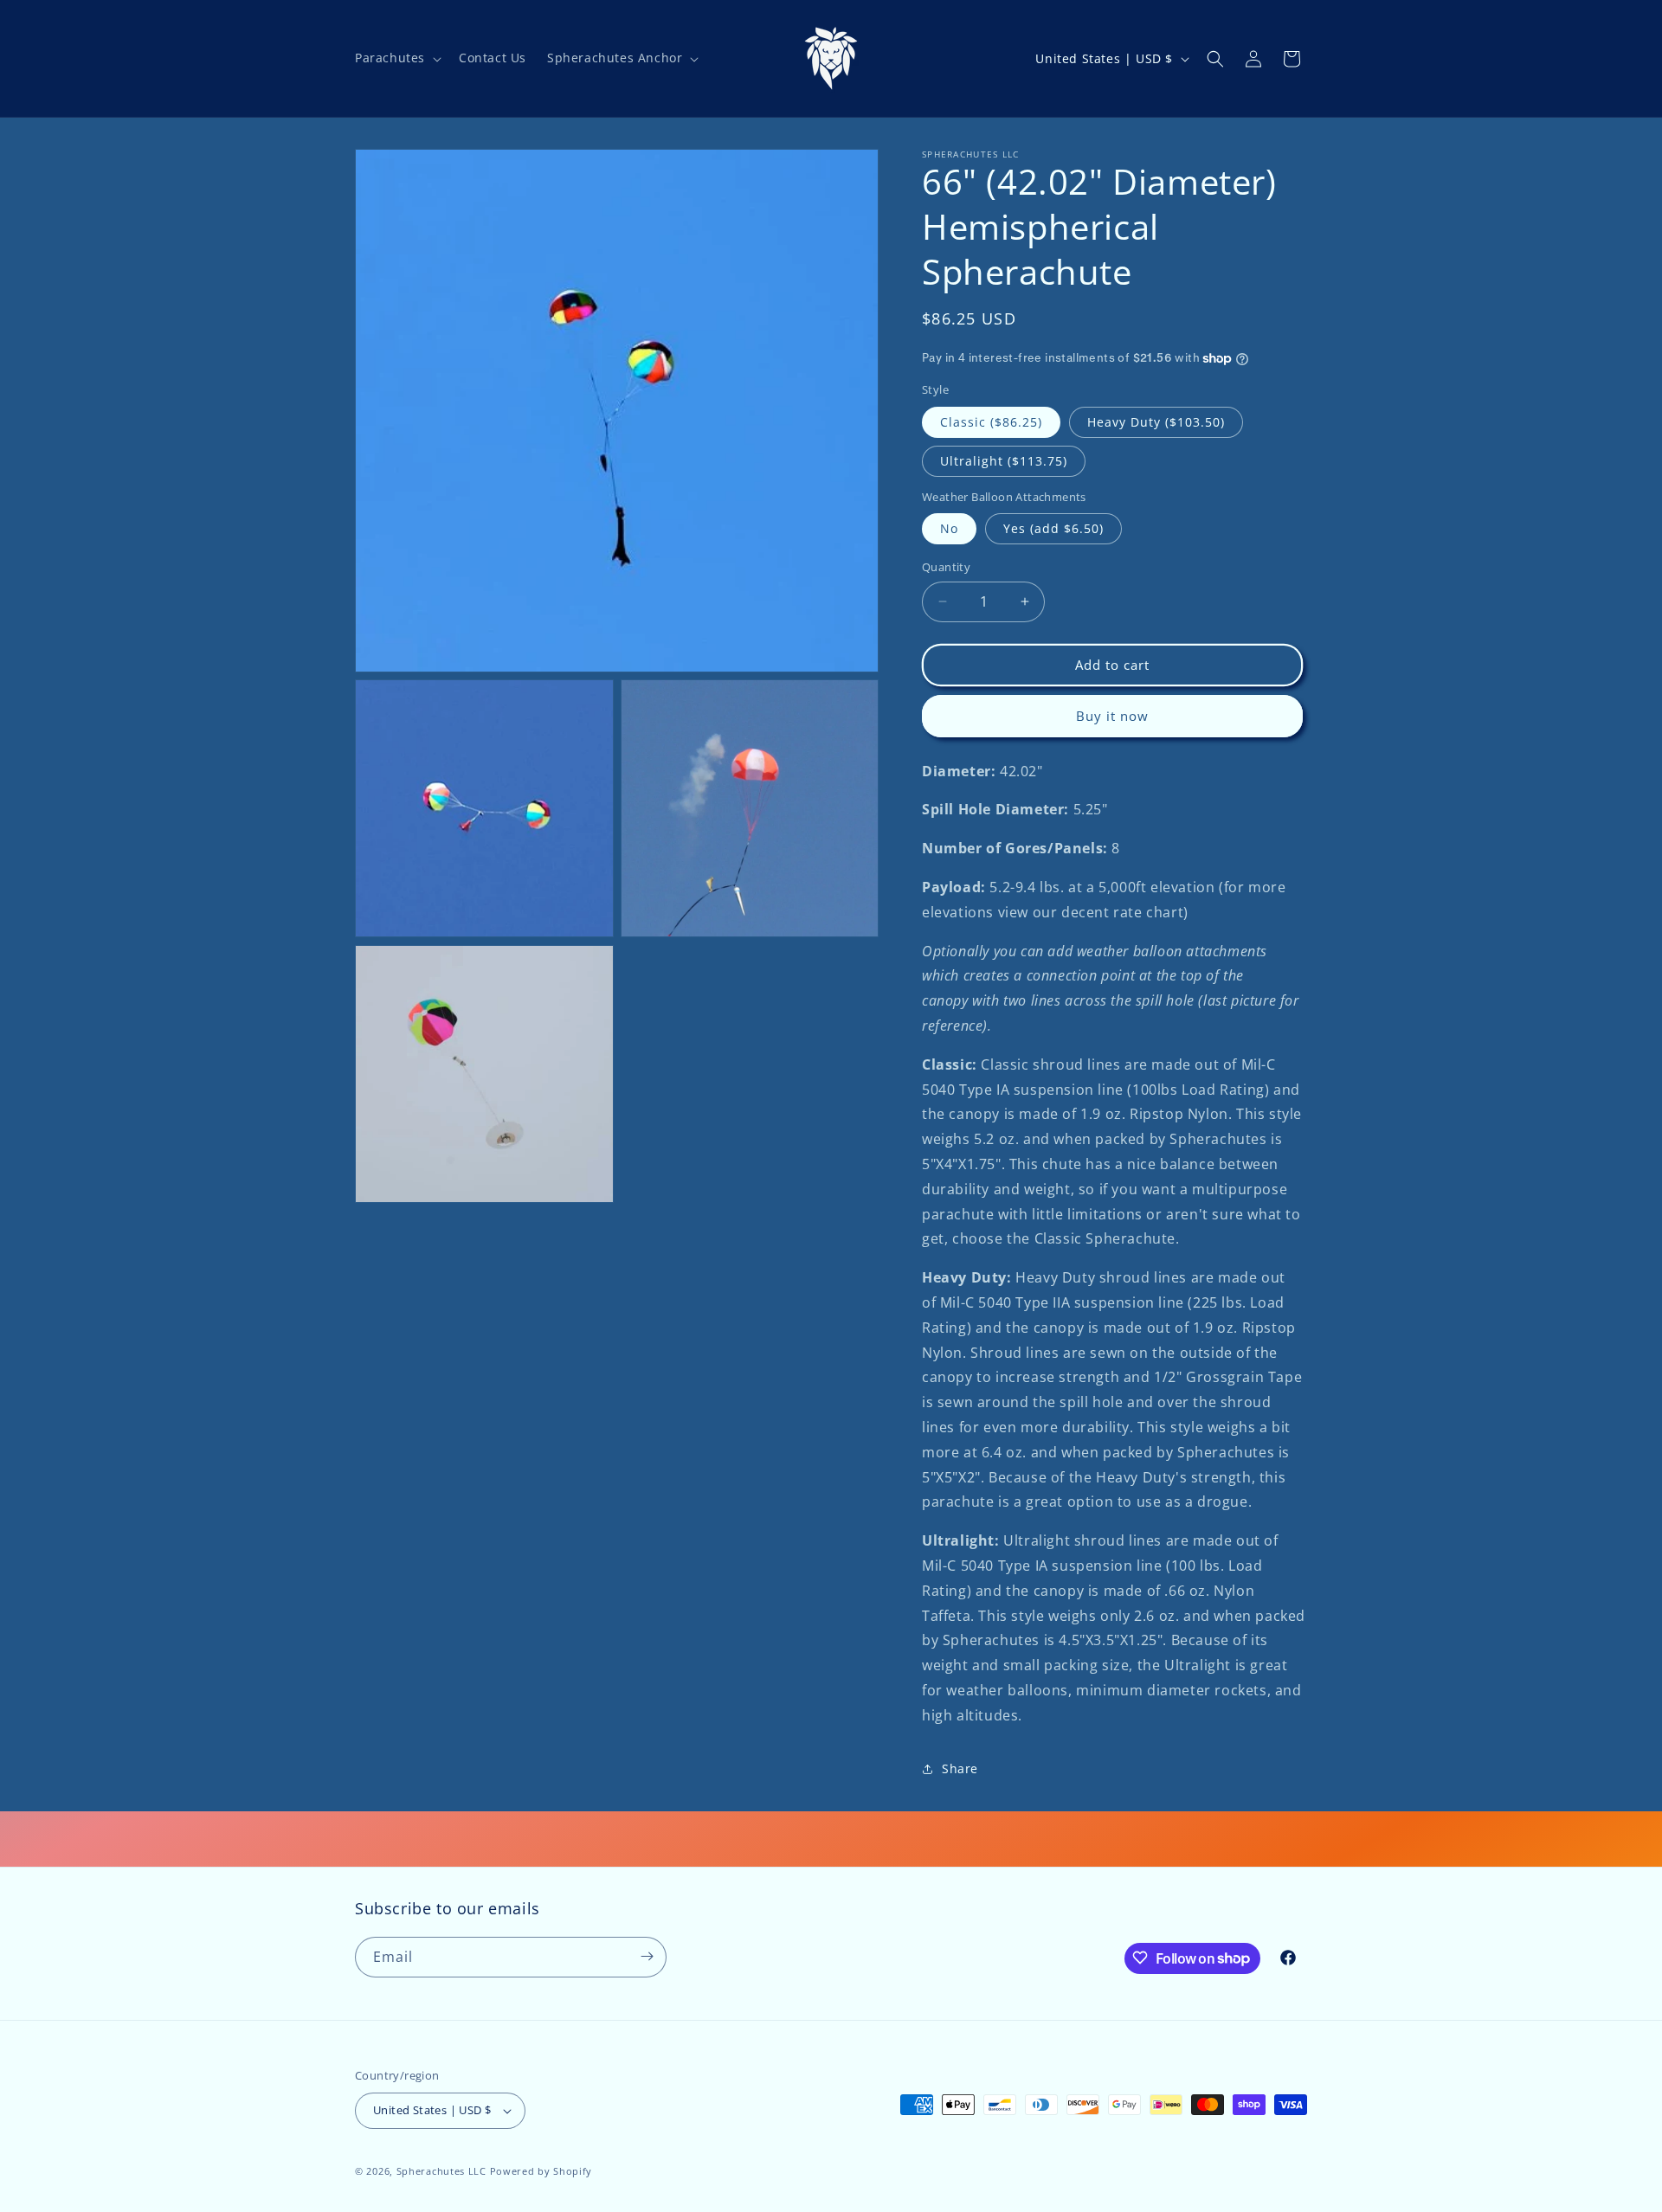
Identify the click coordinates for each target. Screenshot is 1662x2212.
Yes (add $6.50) (1053, 528)
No (949, 528)
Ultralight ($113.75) (1004, 461)
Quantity (946, 567)
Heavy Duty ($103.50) (1156, 422)
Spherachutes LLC (441, 2171)
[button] (396, 58)
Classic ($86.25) (991, 422)
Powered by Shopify (541, 2171)
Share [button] (960, 1768)
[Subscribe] (647, 1956)
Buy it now (1112, 716)
